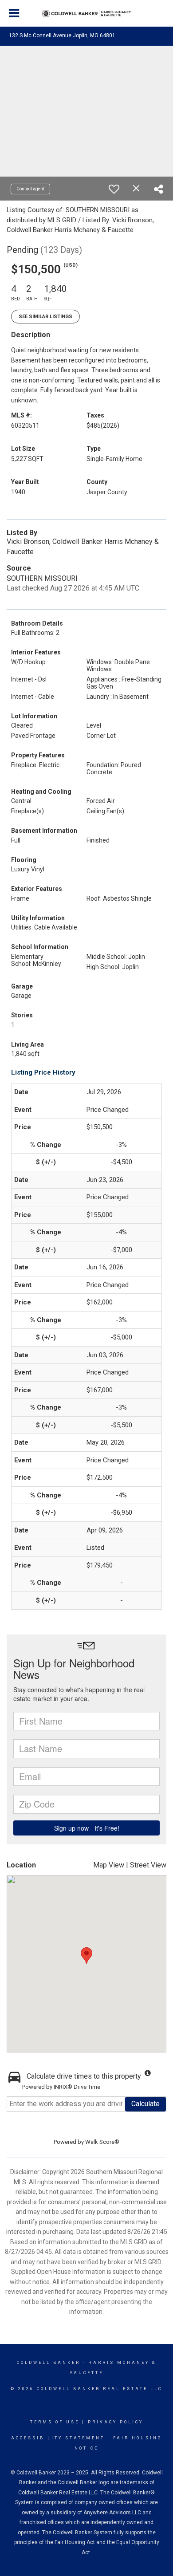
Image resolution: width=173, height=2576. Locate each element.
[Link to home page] (86, 14)
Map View (109, 1865)
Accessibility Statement (58, 2438)
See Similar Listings (45, 317)
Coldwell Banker (49, 2363)
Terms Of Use (55, 2422)
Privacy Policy (116, 2422)
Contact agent (30, 189)
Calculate (145, 2104)
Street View (148, 1865)
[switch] (114, 189)
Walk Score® (102, 2142)
